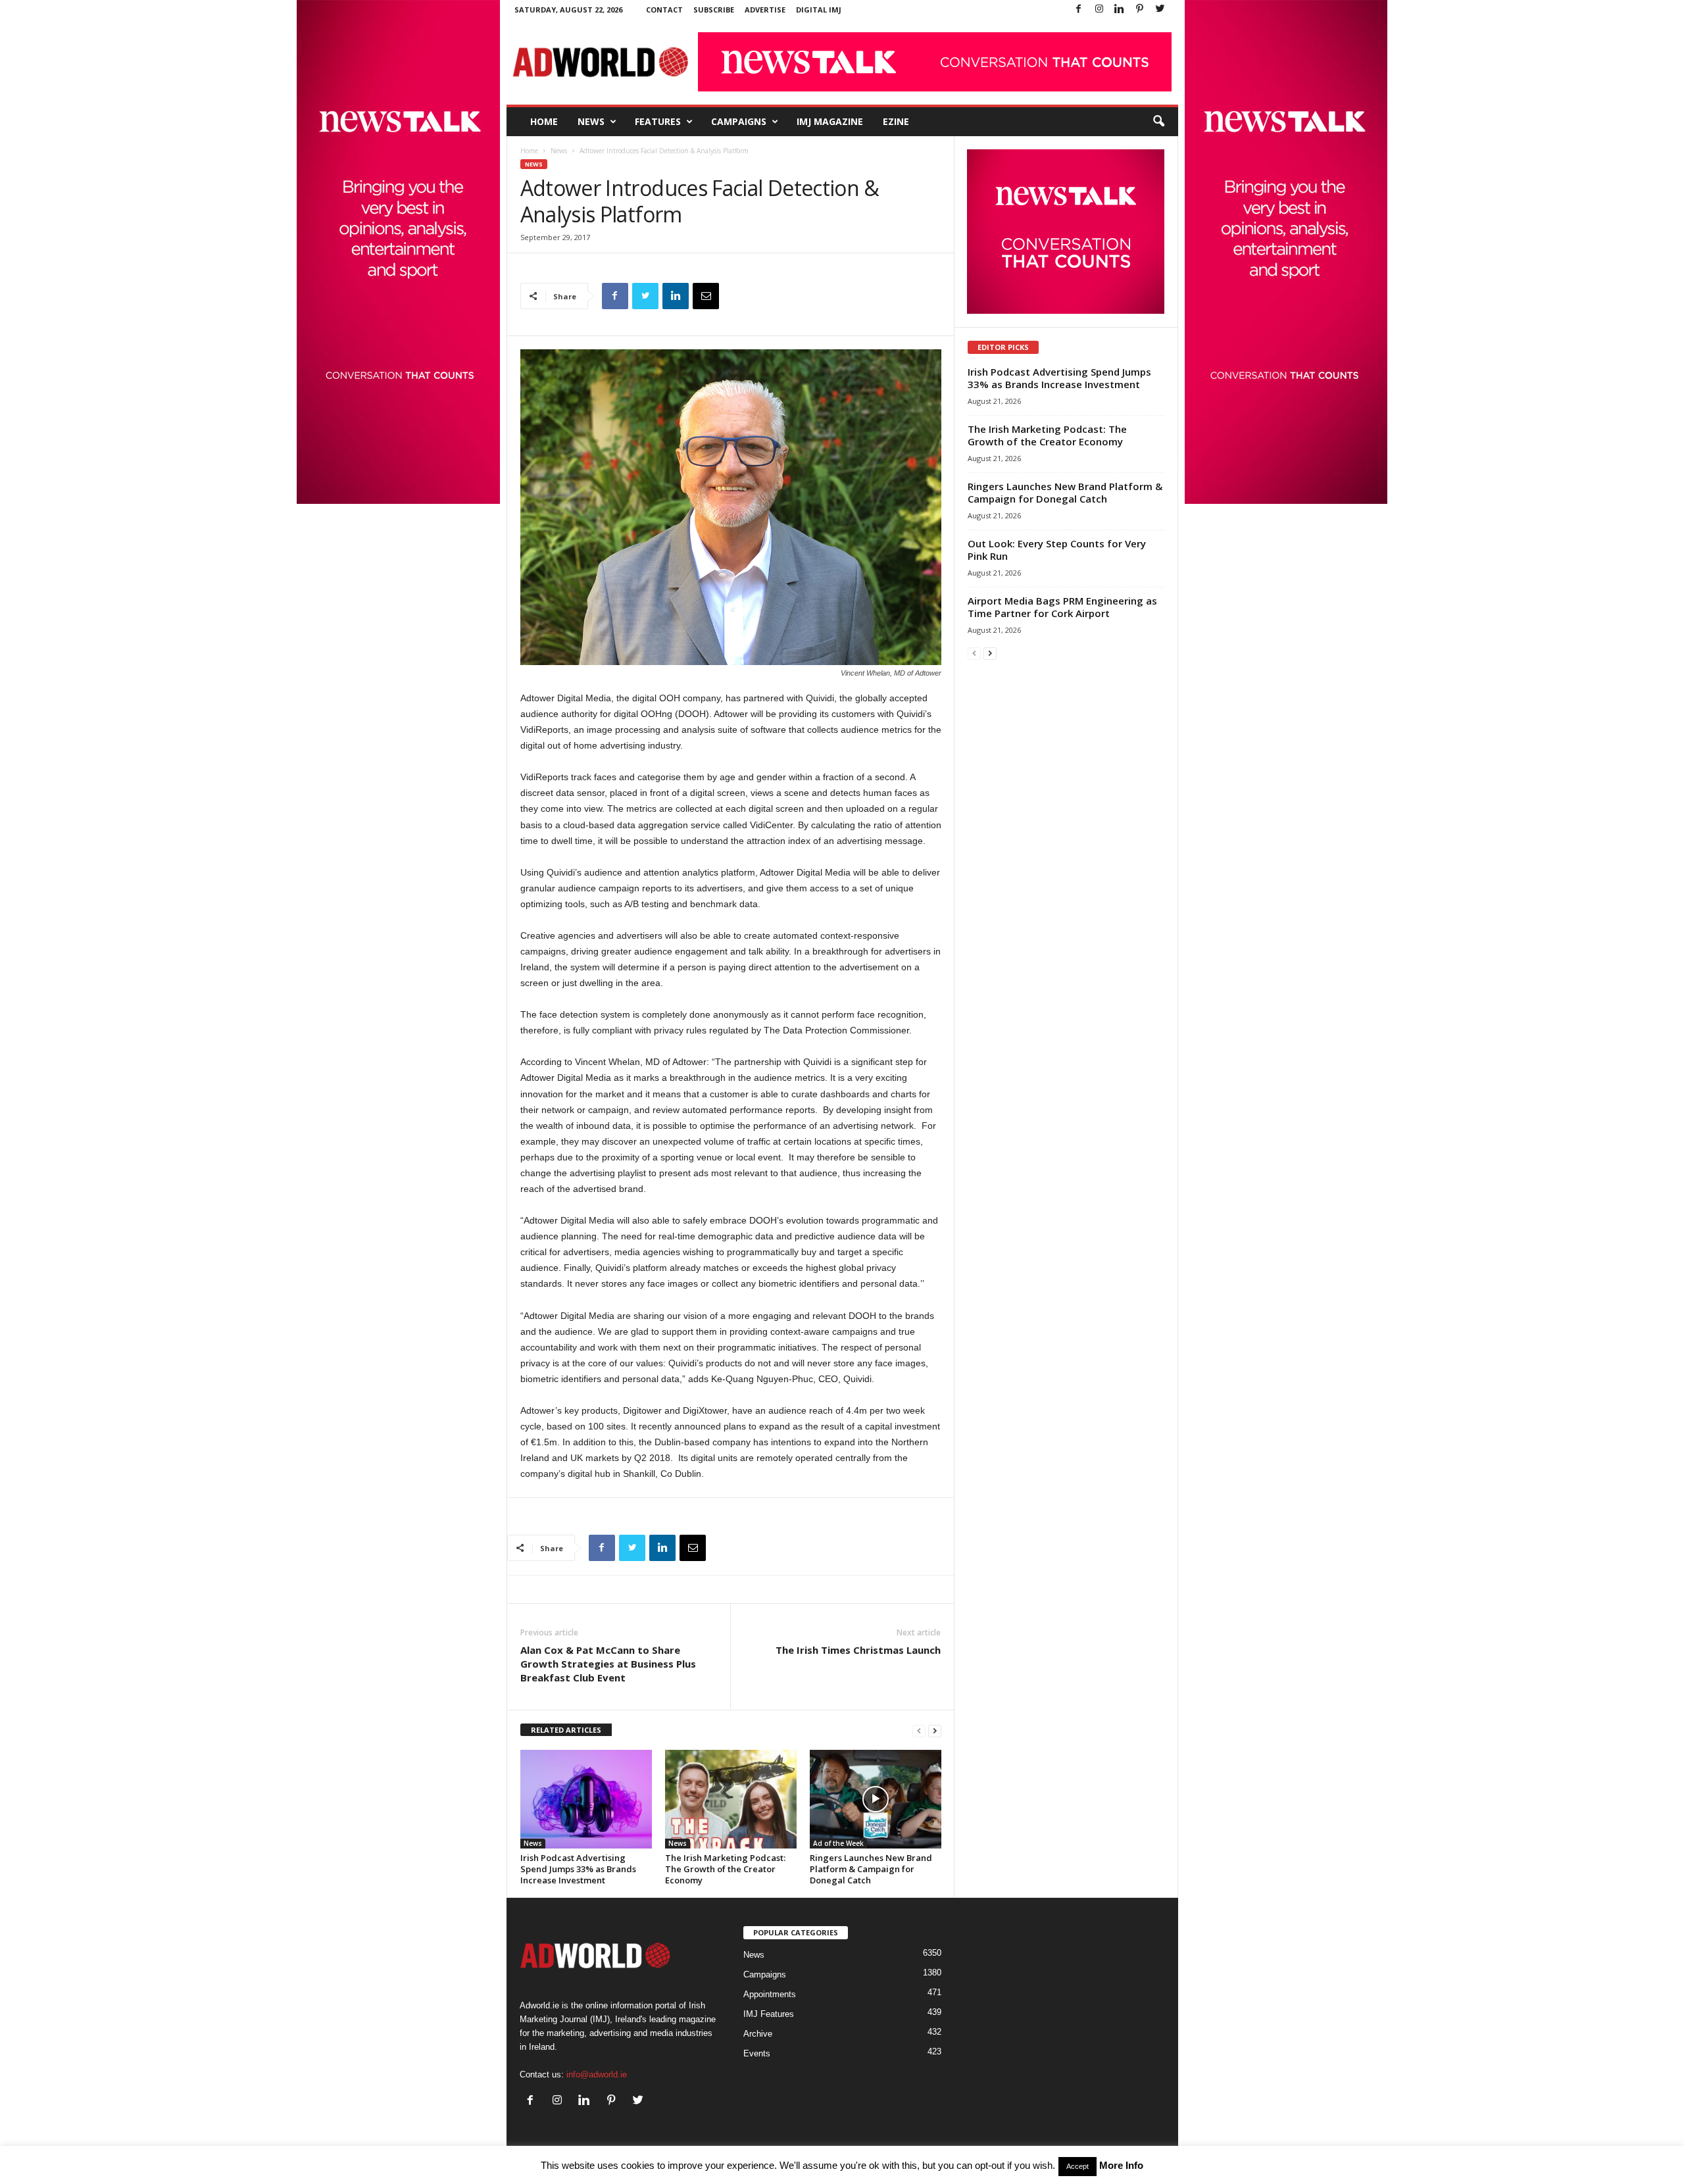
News (591, 121)
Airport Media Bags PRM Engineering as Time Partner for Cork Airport (1062, 607)
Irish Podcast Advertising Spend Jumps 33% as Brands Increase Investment (578, 1869)
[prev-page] (919, 1730)
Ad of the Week (838, 1843)
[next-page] (935, 1730)
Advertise (765, 10)
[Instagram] (1099, 10)
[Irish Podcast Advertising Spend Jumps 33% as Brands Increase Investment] (586, 1799)
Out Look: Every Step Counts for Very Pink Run (1057, 550)
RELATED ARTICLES (566, 1730)
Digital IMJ (819, 10)
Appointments (770, 1994)
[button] (1158, 122)
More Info (1121, 2165)
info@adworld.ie (597, 2074)
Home (544, 121)
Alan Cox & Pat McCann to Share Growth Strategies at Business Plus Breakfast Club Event (608, 1664)
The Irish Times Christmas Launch (858, 1650)
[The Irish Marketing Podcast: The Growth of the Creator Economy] (731, 1799)
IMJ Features (769, 2014)
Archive (758, 2034)
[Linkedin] (1120, 10)
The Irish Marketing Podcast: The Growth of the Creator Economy (725, 1869)
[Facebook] (1079, 10)
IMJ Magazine (830, 121)
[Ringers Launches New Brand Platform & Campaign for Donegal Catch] (876, 1799)
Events (757, 2053)
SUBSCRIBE (714, 10)
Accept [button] (1077, 2166)
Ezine (896, 121)
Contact (664, 10)
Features (658, 121)
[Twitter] (1160, 10)
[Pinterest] (1140, 10)
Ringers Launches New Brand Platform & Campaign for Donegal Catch (871, 1869)
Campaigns (739, 121)
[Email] (706, 296)
